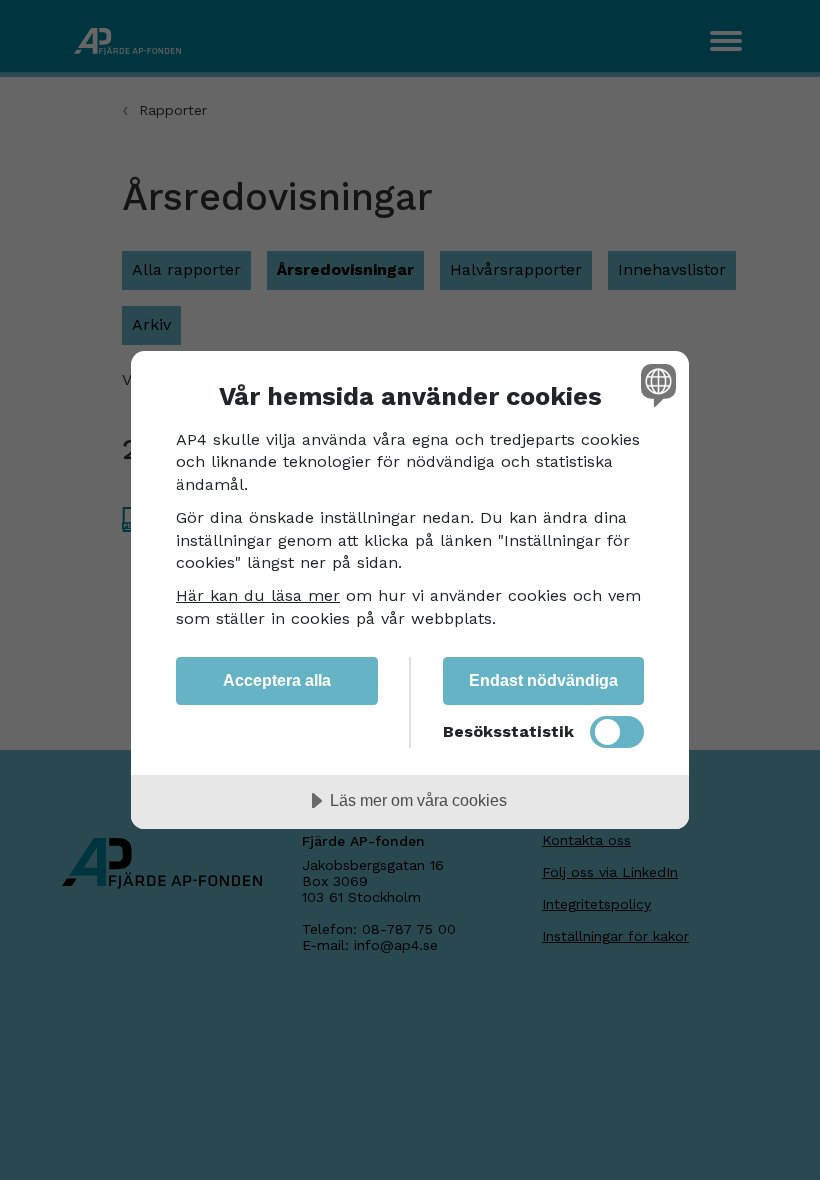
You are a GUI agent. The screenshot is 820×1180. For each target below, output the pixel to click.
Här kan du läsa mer (258, 595)
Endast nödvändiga (543, 680)
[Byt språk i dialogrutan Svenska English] (656, 385)
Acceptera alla (277, 680)
